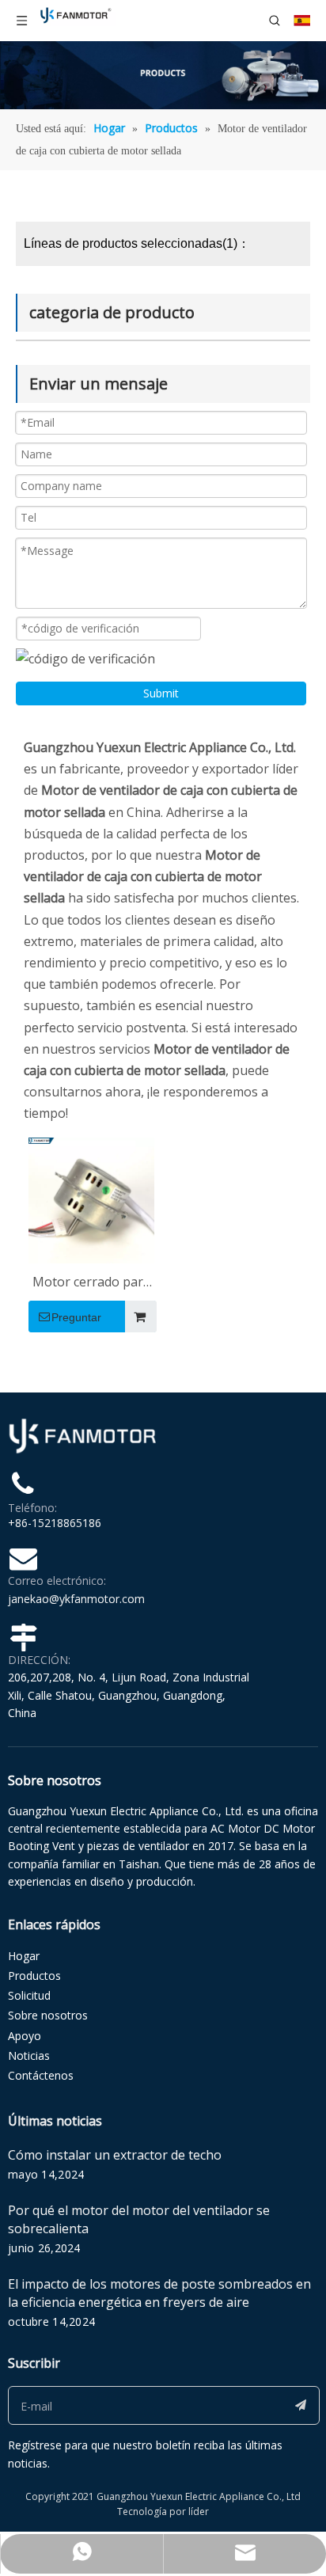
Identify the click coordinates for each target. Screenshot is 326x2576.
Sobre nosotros (48, 2015)
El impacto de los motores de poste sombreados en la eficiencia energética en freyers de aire (159, 2293)
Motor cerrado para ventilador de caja (91, 1283)
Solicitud (29, 1995)
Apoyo (25, 2036)
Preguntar (76, 1317)
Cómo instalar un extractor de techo (115, 2155)
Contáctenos (41, 2075)
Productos (34, 1976)
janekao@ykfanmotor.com (76, 1599)
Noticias (29, 2055)
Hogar (24, 1956)
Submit (161, 693)
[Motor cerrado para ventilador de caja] (91, 1199)
